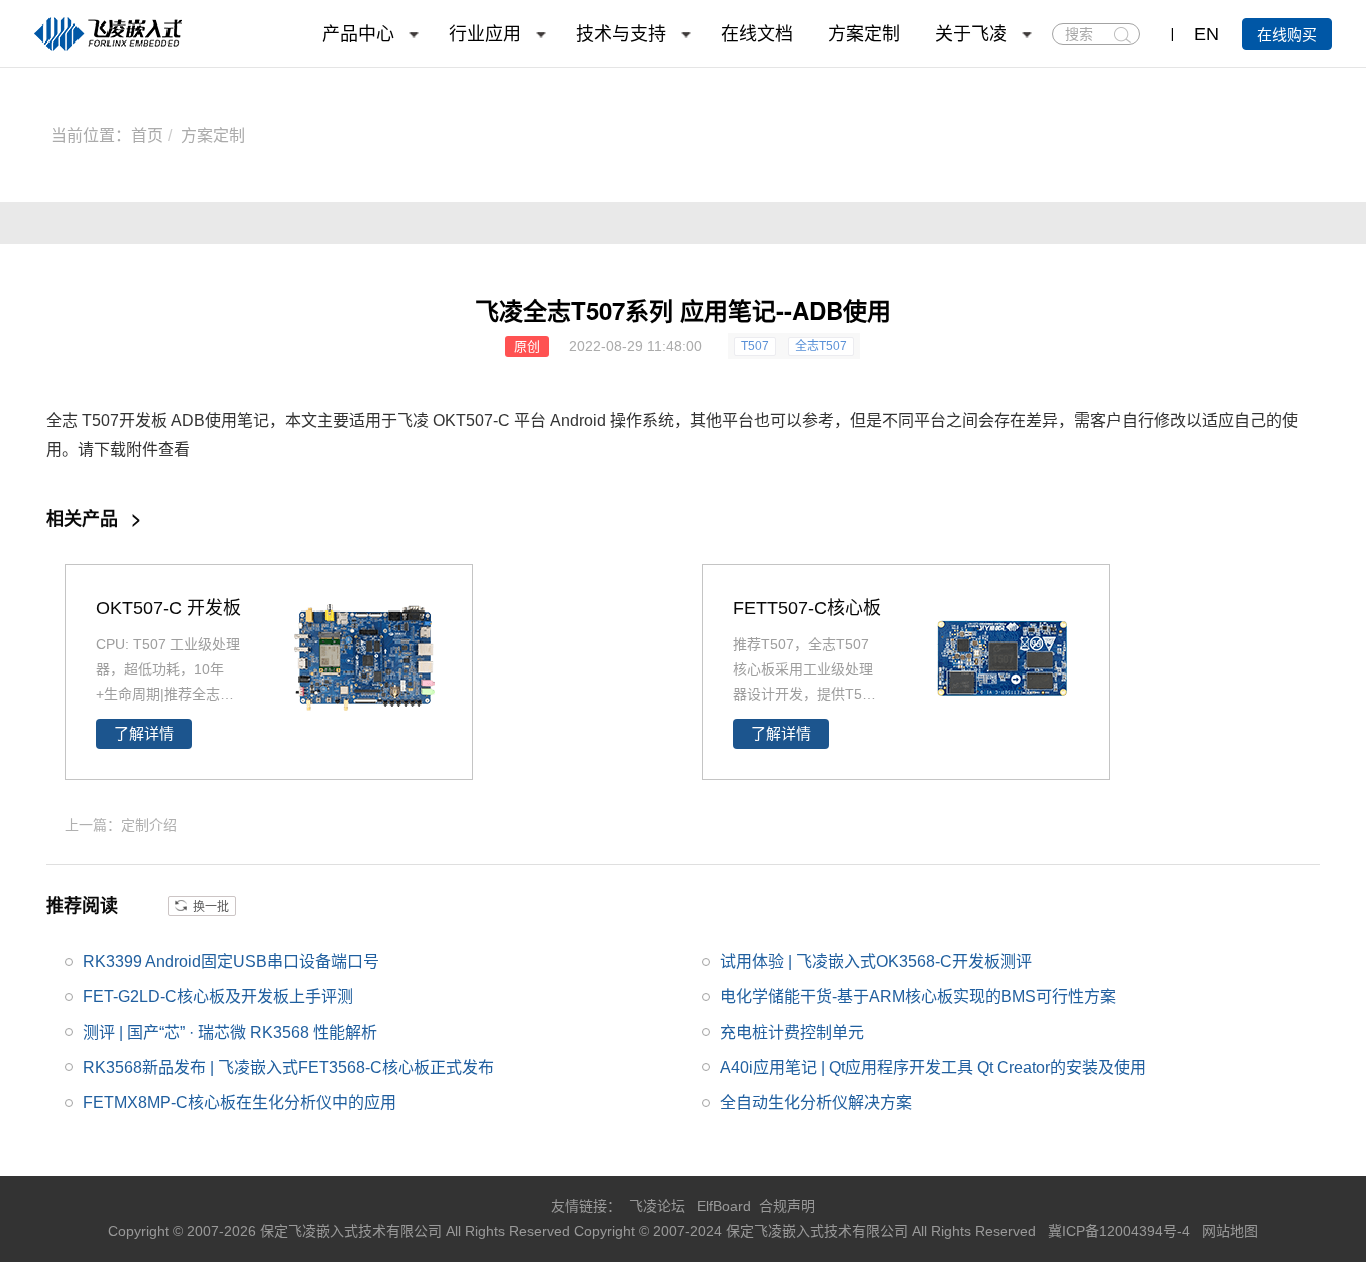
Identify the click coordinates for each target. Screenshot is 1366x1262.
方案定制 (864, 34)
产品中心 (358, 34)
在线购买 (1287, 34)
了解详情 (144, 734)
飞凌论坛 (657, 1206)
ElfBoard (724, 1206)
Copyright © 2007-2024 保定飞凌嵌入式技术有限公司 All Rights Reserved (807, 1231)
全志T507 (821, 346)
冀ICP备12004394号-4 (1121, 1231)
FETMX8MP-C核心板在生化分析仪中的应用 (239, 1102)
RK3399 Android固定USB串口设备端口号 (231, 961)
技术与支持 (621, 34)
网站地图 (1230, 1231)
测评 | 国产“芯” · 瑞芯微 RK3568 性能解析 (230, 1032)
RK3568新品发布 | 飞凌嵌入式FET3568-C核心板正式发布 (288, 1067)
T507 (755, 346)
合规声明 (787, 1206)
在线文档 (757, 34)
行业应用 (485, 34)
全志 (62, 420)
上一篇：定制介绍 (121, 825)
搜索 (1122, 35)
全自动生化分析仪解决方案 (816, 1102)
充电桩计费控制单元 (792, 1032)
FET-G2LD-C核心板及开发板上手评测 (218, 996)
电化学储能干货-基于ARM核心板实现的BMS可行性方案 (918, 996)
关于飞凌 (971, 34)
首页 (147, 135)
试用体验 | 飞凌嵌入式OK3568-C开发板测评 (876, 961)
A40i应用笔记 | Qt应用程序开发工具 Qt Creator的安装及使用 (933, 1067)
